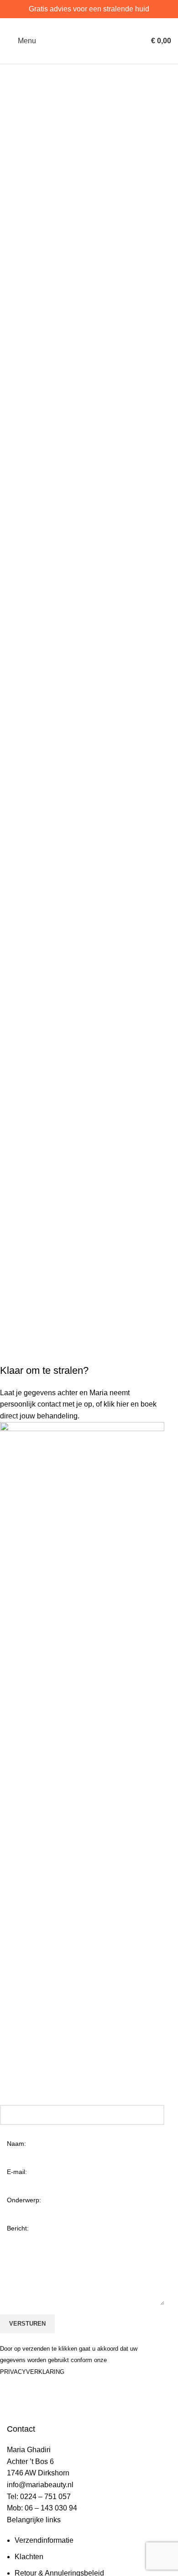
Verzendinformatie (44, 2540)
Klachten (29, 2557)
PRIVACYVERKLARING (32, 2372)
